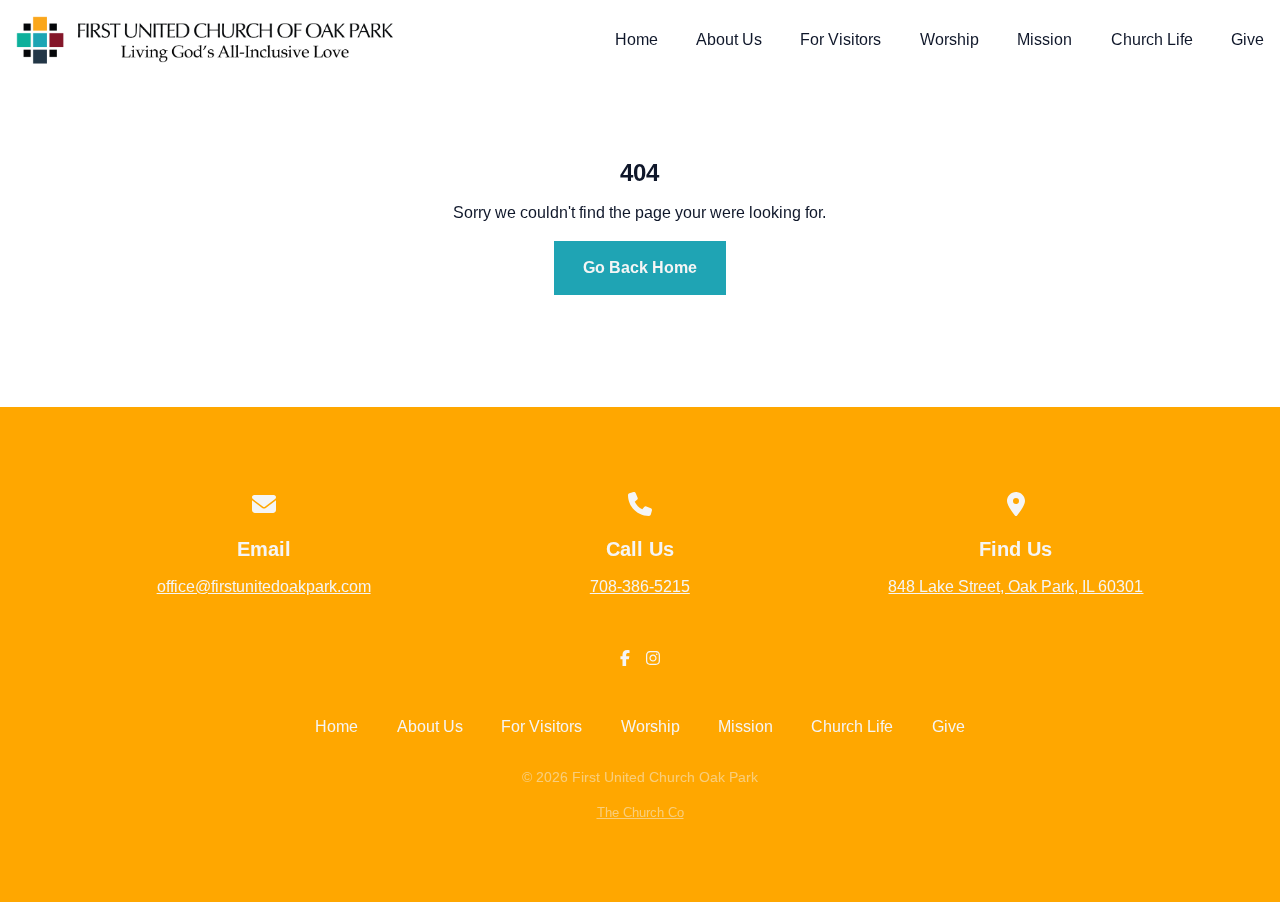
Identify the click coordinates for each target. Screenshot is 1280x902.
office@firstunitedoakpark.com (264, 586)
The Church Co (640, 812)
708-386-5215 (640, 586)
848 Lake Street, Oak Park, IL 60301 (1015, 586)
